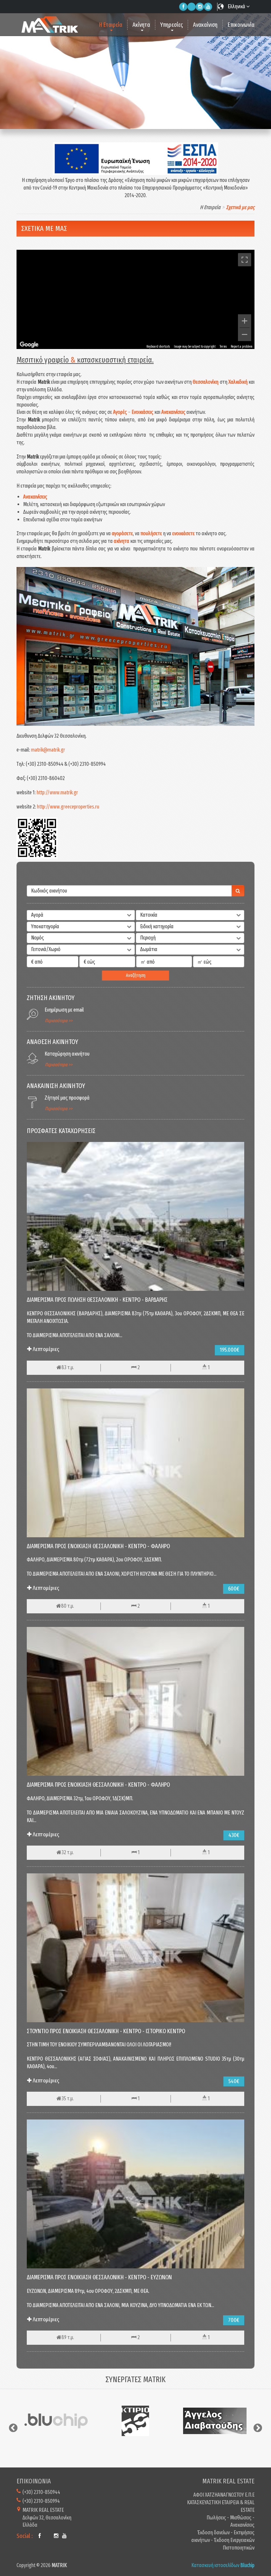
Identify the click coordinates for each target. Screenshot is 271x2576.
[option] (56, 2421)
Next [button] (258, 2428)
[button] (81, 915)
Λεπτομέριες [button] (45, 1349)
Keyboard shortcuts (158, 347)
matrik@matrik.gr (48, 750)
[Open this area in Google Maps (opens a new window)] (29, 345)
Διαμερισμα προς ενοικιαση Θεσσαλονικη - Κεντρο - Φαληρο (98, 1546)
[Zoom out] (245, 334)
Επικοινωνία (241, 25)
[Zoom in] (245, 321)
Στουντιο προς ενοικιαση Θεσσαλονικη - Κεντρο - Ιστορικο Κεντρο (106, 2031)
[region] (135, 299)
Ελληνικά (237, 6)
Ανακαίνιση (205, 25)
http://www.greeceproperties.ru (68, 807)
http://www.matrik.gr (57, 792)
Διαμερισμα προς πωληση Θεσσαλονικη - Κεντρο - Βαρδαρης (97, 1300)
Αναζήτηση (136, 975)
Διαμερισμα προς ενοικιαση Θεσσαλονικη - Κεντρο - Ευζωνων (99, 2277)
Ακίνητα (141, 25)
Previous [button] (13, 2428)
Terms (223, 347)
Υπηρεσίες (172, 25)
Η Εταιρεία (111, 25)
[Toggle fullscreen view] (245, 260)
